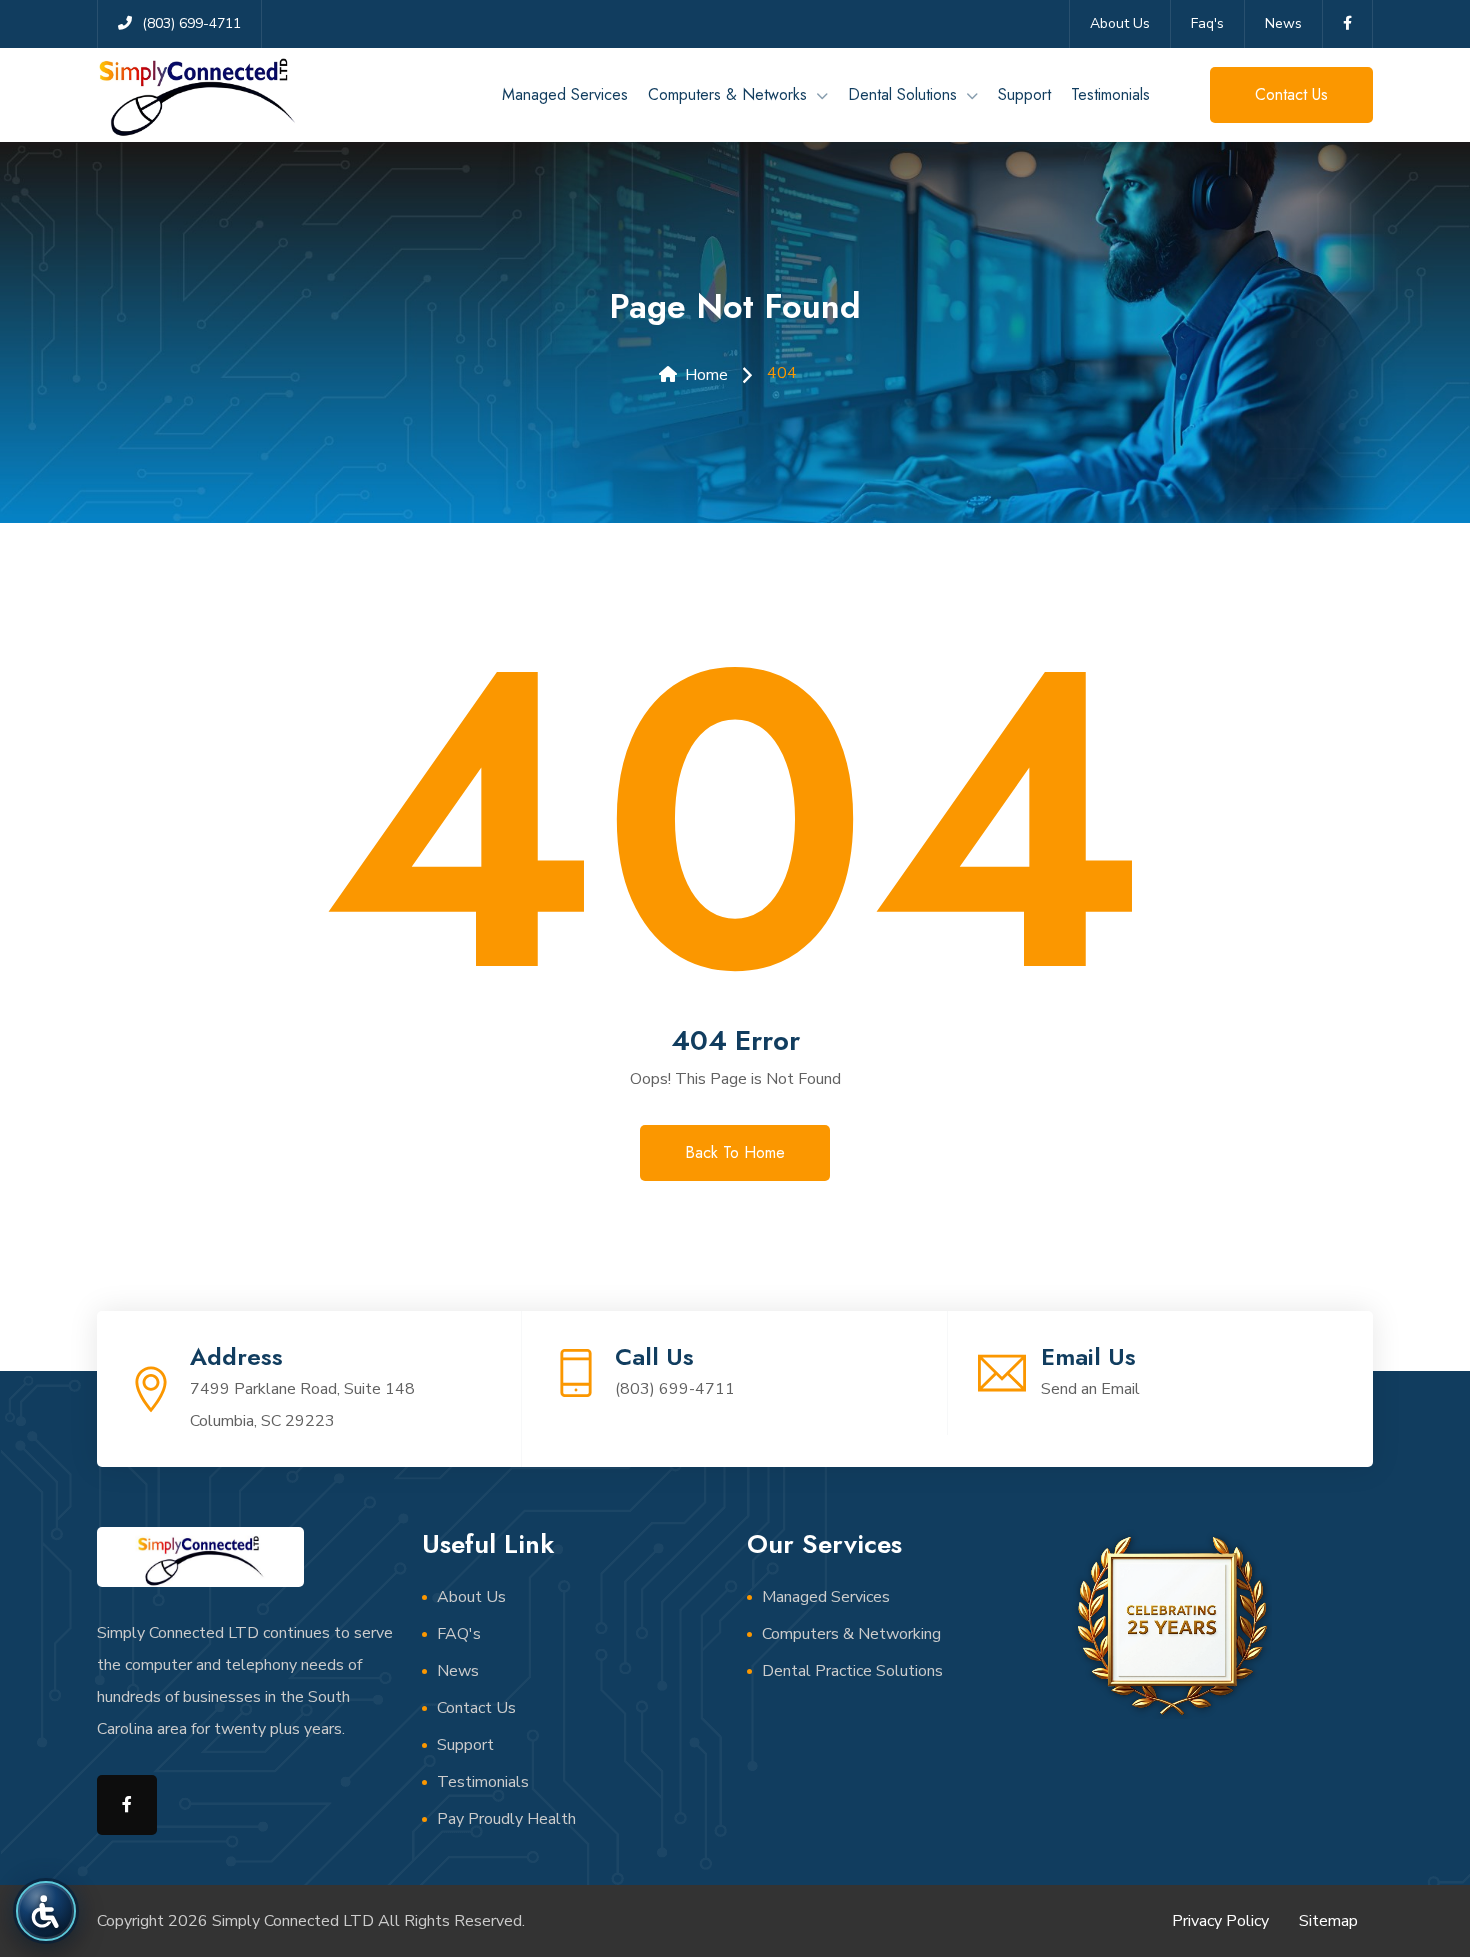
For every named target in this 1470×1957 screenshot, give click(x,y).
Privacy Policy (1220, 1921)
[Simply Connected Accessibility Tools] (45, 1910)
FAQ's (459, 1634)
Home (706, 375)
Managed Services (565, 94)
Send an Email (1090, 1389)
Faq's (1207, 23)
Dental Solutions (902, 94)
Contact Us (476, 1708)
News (1283, 23)
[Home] (197, 95)
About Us (1120, 23)
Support (1024, 94)
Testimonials (1110, 94)
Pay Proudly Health (506, 1819)
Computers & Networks (727, 94)
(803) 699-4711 (675, 1389)
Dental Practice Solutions (852, 1671)
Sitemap (1328, 1921)
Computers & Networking (851, 1634)
